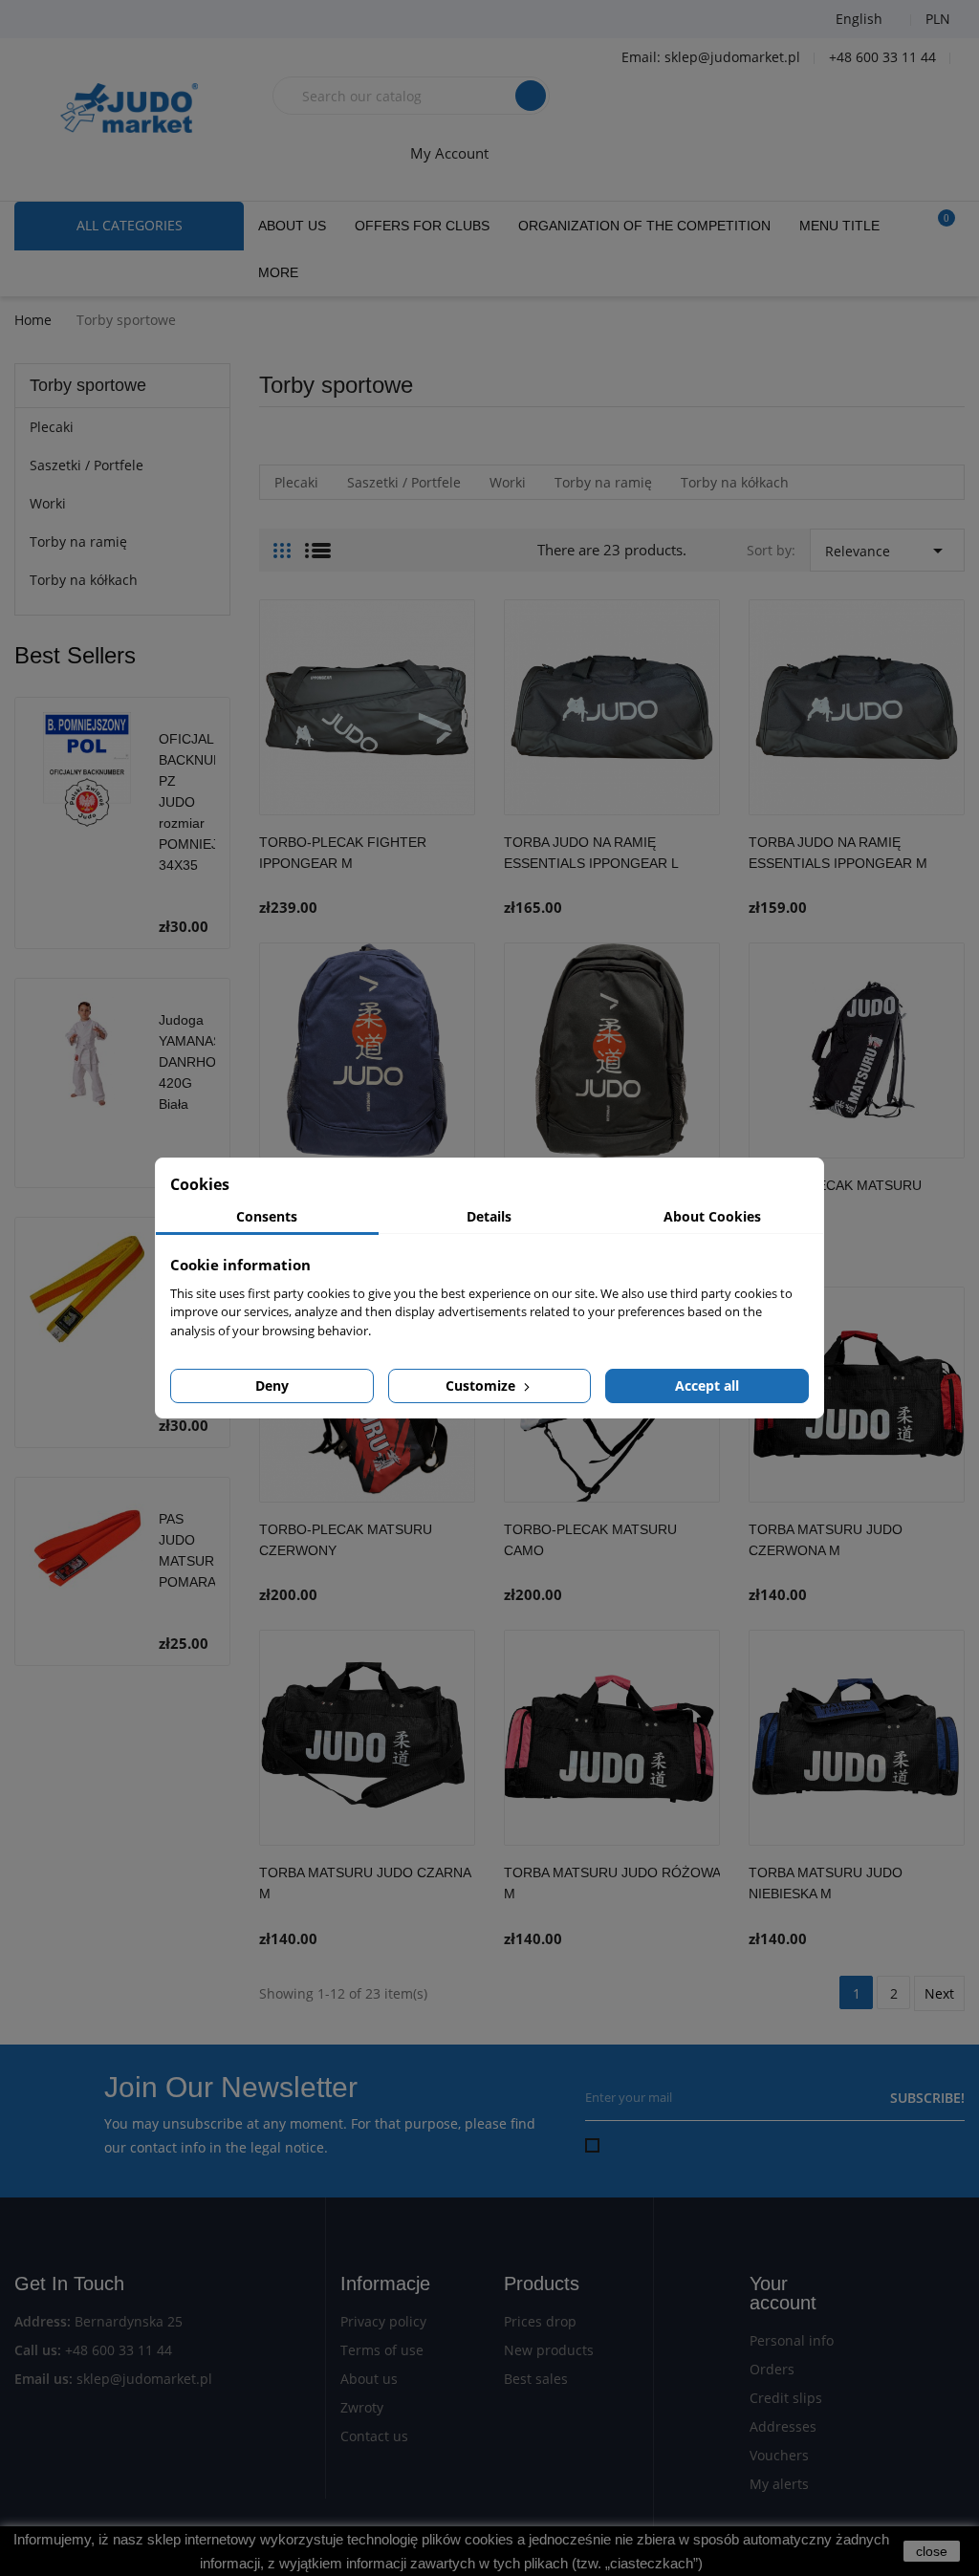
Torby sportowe (88, 385)
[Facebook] (43, 20)
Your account (783, 2293)
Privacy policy (383, 2321)
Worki (48, 503)
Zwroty (362, 2407)
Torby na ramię (78, 541)
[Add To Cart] (456, 873)
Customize (482, 1385)
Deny (272, 1385)
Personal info (792, 2340)
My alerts (779, 2484)
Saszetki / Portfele (87, 465)
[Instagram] (139, 20)
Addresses (783, 2426)
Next (939, 1993)
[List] (318, 543)
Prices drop (540, 2321)
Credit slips (786, 2398)
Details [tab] (489, 1216)
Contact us (374, 2436)
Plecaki (52, 427)
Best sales (536, 2379)
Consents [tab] (267, 1216)
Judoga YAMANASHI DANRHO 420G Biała (197, 1062)
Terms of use (382, 2350)
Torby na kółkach (84, 580)
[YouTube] (91, 20)
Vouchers (779, 2455)
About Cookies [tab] (712, 1216)
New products (549, 2350)
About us (369, 2379)
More (278, 272)
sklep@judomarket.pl (144, 2379)
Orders (772, 2369)
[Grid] (282, 543)
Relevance (887, 551)
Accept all (707, 1385)
